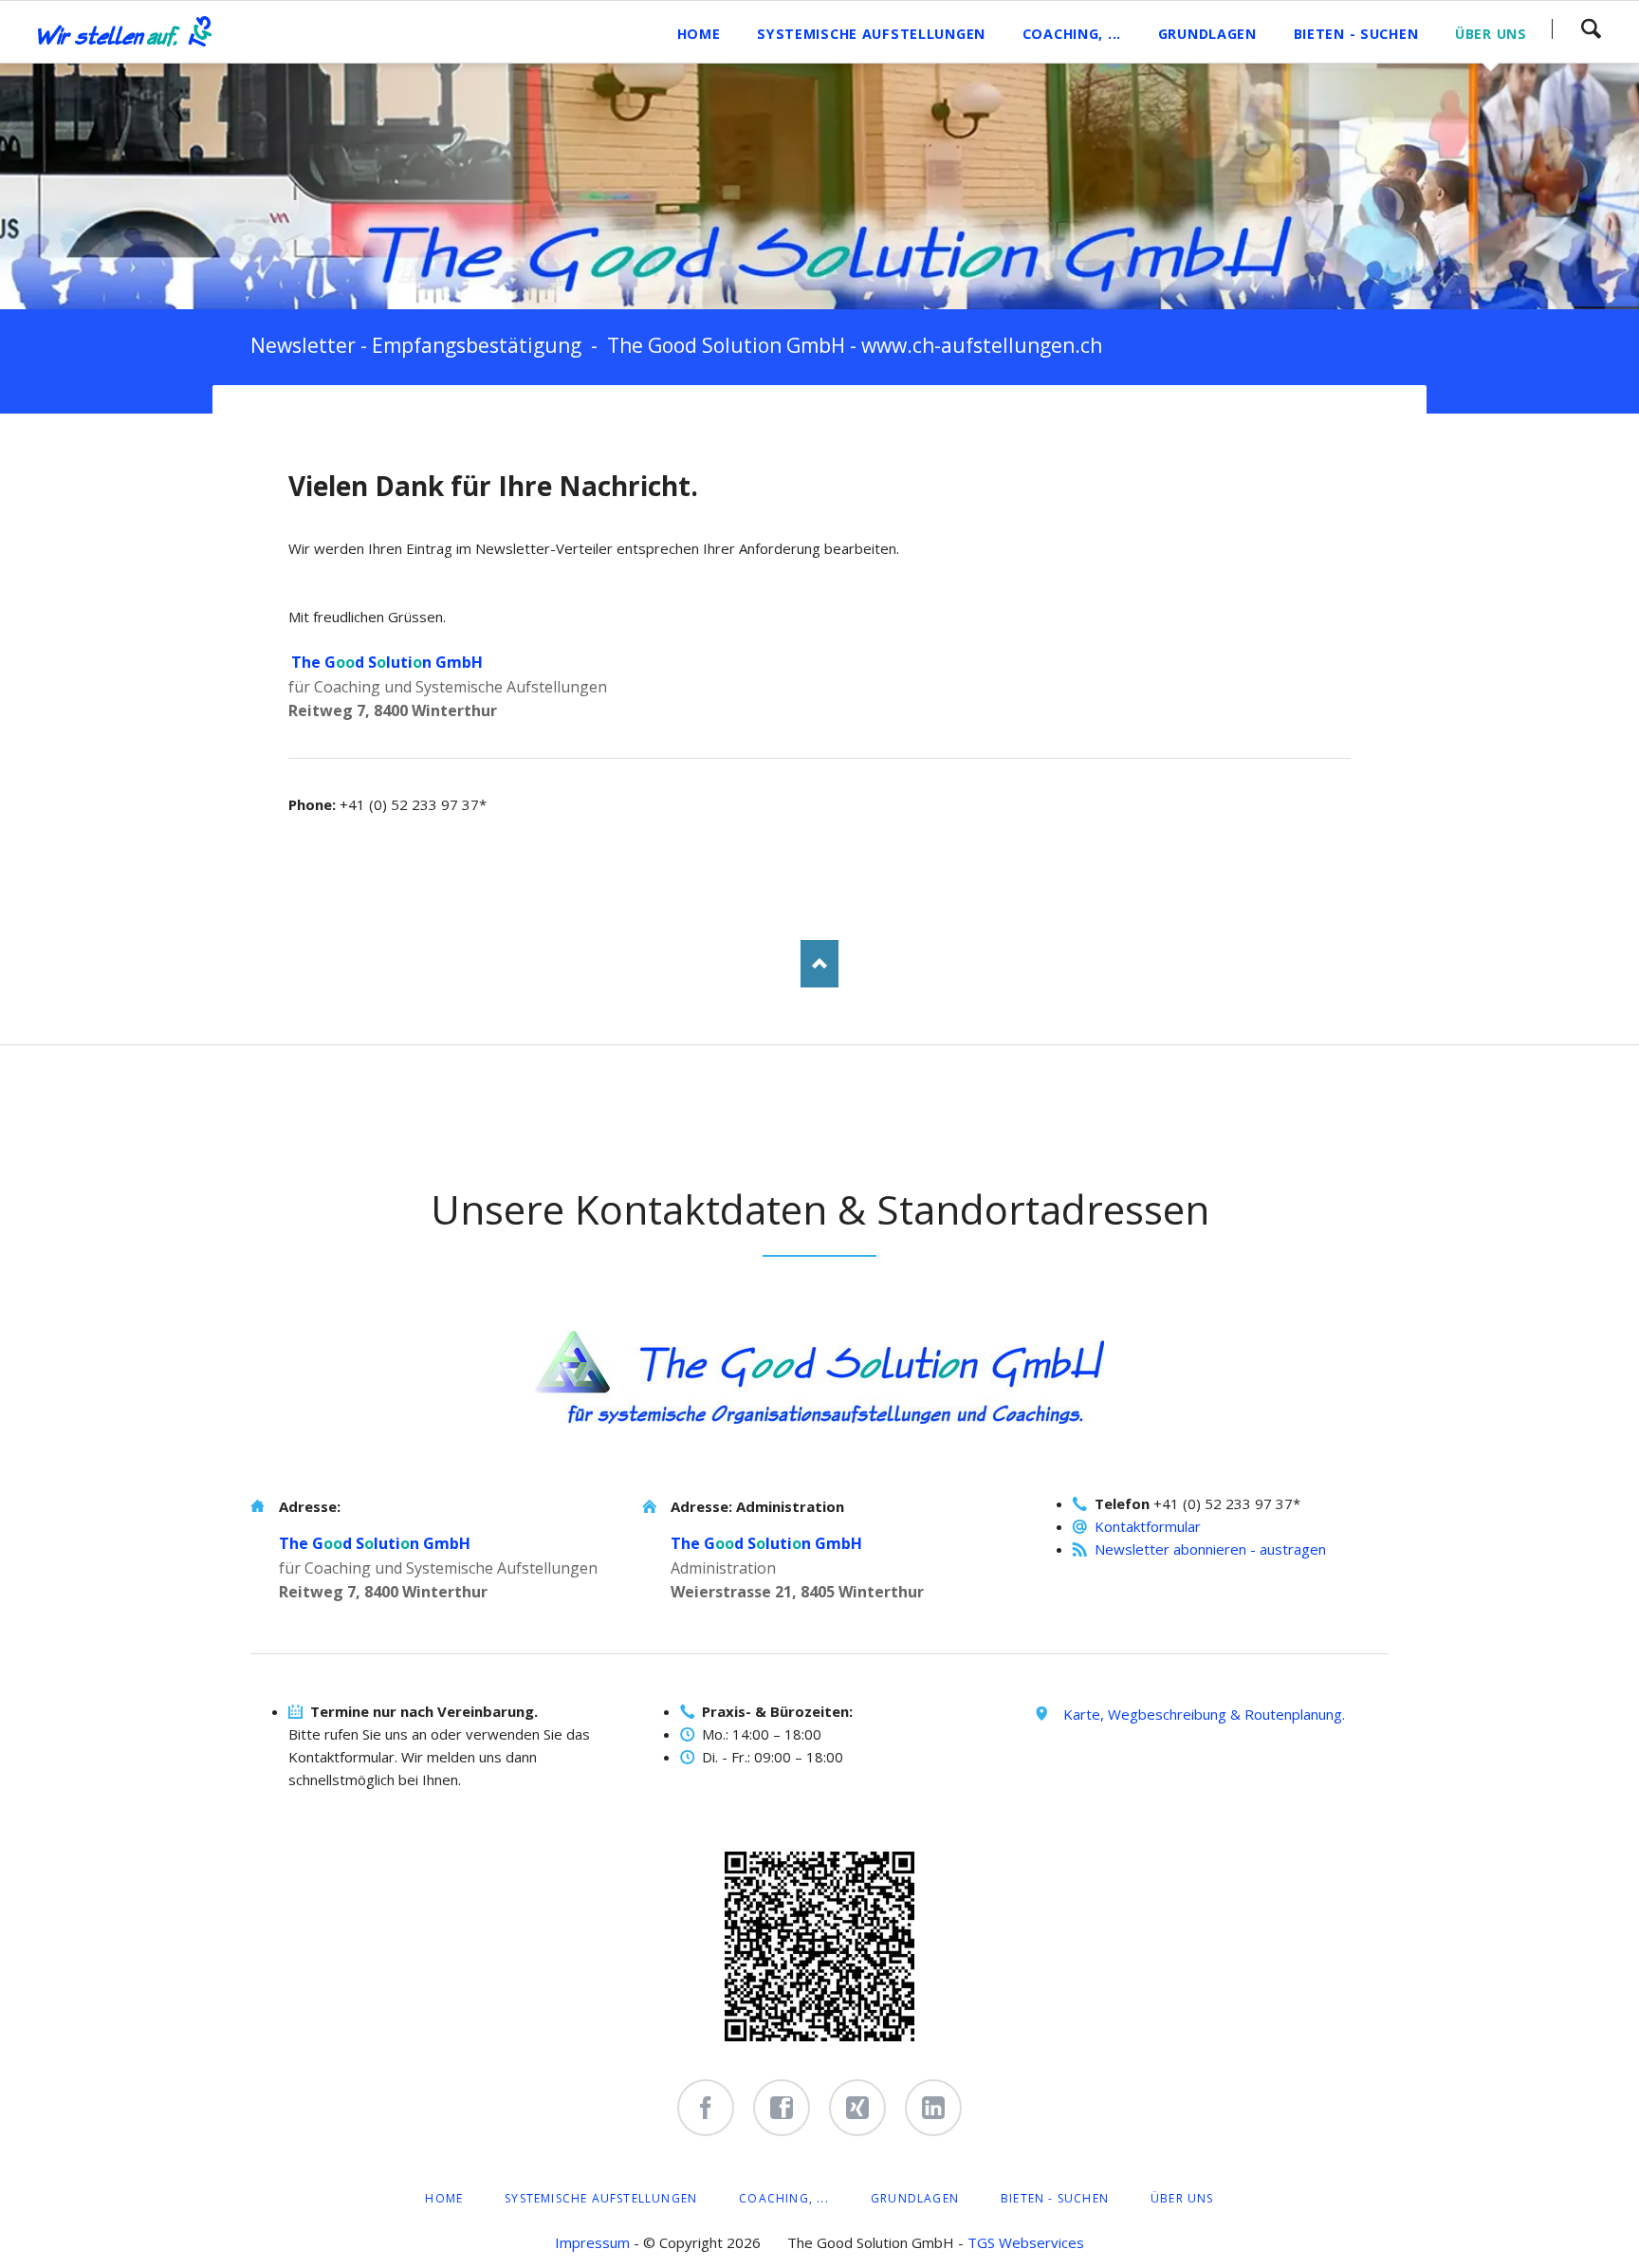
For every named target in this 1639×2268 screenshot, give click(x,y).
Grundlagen (915, 2198)
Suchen (1591, 28)
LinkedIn (341, 423)
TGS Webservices (1026, 2242)
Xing (379, 423)
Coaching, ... (784, 2198)
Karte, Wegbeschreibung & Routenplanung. (1204, 1714)
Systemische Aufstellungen (601, 2198)
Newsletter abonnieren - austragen (1210, 1549)
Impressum (592, 2242)
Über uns (1182, 2198)
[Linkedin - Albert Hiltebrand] (933, 2108)
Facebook (304, 423)
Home (444, 2198)
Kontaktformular (1148, 1526)
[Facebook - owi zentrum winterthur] (706, 2108)
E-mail (417, 423)
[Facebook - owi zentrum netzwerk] (782, 2108)
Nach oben (819, 964)
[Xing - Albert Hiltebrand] (857, 2108)
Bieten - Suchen (1055, 2198)
